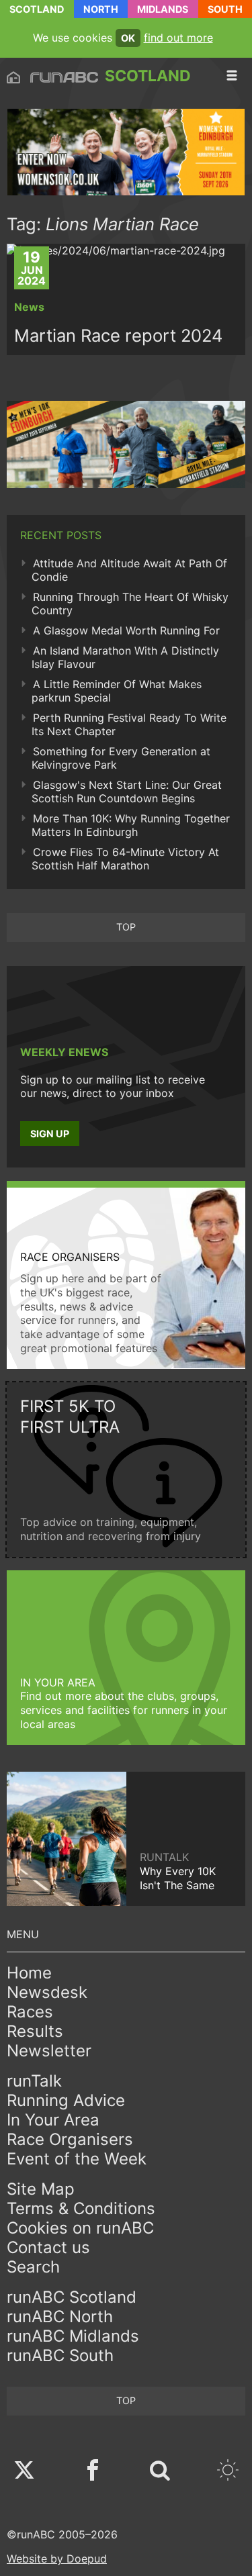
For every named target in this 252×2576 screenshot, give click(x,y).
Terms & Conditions (81, 2208)
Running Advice (66, 2100)
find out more (178, 38)
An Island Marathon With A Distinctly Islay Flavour (125, 657)
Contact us (48, 2247)
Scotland (37, 9)
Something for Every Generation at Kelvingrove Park (121, 758)
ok (128, 38)
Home (29, 1973)
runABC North (60, 2317)
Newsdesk (47, 1992)
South (225, 9)
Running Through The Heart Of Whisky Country (130, 604)
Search (33, 2267)
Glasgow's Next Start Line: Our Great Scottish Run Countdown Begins (127, 792)
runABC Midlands (73, 2336)
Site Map (41, 2189)
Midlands (163, 9)
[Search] (160, 2472)
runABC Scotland (72, 2297)
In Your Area (53, 2120)
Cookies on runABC (80, 2228)
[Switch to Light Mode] (228, 2472)
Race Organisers (70, 2139)
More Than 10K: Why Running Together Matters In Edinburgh (131, 825)
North (101, 9)
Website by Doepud (57, 2559)
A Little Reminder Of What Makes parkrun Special (117, 691)
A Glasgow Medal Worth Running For (126, 630)
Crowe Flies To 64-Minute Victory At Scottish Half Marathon (125, 859)
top (126, 927)
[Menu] (232, 76)
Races (30, 2012)
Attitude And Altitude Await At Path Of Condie (129, 570)
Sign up (50, 1134)
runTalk (34, 2081)
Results (35, 2031)
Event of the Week (77, 2159)
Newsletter (49, 2051)
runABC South (60, 2355)
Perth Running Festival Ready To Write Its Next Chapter (129, 724)
